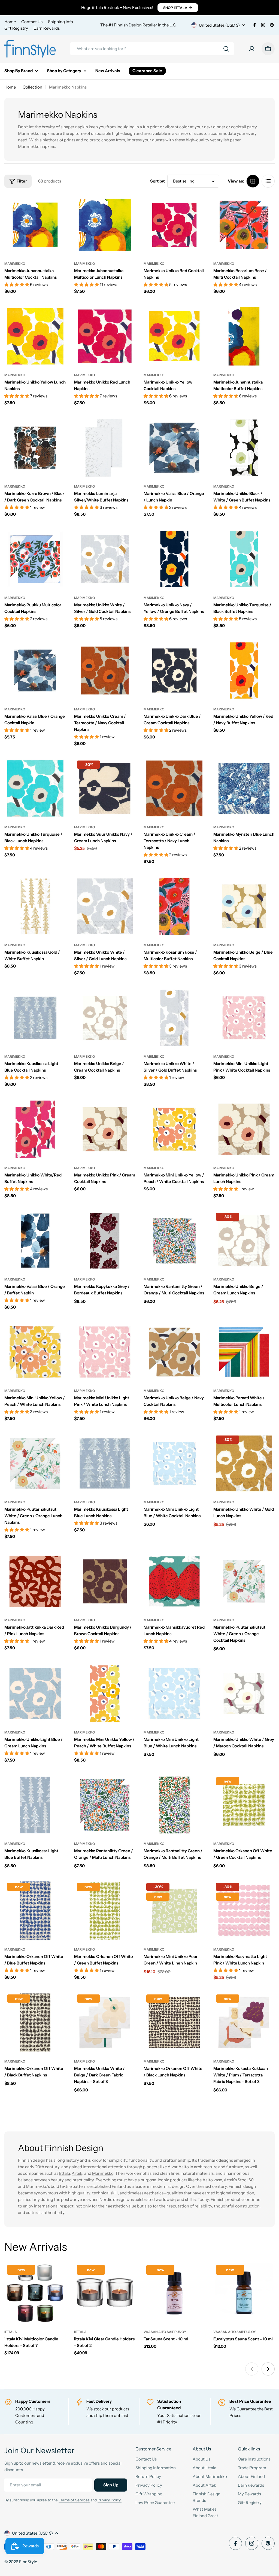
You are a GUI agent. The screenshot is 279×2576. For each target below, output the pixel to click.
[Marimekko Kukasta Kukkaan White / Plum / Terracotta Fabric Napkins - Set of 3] (244, 2023)
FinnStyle (28, 2562)
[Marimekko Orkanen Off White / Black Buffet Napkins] (35, 2023)
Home (10, 22)
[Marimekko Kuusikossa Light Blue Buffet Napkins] (35, 1805)
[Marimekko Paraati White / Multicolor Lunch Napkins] (244, 1352)
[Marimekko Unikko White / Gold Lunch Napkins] (244, 1464)
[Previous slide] (252, 2369)
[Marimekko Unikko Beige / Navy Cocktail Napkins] (174, 1352)
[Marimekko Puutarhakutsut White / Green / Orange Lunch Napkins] (35, 1464)
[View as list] (268, 181)
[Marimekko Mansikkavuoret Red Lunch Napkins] (174, 1582)
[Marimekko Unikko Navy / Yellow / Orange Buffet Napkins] (174, 559)
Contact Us (32, 22)
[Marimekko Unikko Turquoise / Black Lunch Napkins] (35, 789)
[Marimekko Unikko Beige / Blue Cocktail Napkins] (244, 907)
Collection (32, 87)
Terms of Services (74, 2500)
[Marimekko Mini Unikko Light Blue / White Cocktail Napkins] (174, 1464)
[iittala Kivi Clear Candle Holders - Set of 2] (105, 2293)
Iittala (64, 2173)
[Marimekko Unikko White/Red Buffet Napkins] (35, 1129)
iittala (11, 2332)
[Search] (226, 49)
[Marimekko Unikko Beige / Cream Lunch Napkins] (244, 1241)
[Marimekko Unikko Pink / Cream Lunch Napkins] (244, 1129)
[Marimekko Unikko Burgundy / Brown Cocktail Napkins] (105, 1582)
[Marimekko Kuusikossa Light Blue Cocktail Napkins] (35, 1018)
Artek (77, 2173)
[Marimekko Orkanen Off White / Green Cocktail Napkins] (244, 1805)
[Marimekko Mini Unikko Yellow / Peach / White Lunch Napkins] (35, 1352)
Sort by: (158, 181)
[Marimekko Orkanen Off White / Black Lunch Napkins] (174, 2023)
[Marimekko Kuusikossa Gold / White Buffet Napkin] (35, 907)
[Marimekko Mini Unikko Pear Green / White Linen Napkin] (174, 1911)
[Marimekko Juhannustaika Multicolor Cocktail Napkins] (35, 225)
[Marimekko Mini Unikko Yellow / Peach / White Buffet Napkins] (105, 1694)
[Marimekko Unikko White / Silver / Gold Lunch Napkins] (105, 907)
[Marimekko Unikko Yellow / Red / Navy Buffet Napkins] (244, 671)
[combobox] (152, 49)
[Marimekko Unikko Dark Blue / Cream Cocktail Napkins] (174, 671)
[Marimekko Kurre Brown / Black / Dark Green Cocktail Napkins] (35, 448)
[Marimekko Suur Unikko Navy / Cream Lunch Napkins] (105, 789)
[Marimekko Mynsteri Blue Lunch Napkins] (244, 789)
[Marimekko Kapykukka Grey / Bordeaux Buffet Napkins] (105, 1241)
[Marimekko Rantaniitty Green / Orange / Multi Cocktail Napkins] (174, 1241)
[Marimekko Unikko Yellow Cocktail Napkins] (174, 336)
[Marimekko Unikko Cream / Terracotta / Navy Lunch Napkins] (174, 789)
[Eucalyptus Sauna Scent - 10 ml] (244, 2293)
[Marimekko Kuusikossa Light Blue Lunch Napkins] (105, 1464)
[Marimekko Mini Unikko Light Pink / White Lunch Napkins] (105, 1352)
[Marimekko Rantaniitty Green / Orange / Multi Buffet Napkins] (174, 1805)
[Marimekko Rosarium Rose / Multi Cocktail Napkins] (244, 225)
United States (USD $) (219, 25)
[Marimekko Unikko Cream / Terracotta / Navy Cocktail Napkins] (105, 671)
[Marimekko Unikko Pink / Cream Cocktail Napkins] (105, 1129)
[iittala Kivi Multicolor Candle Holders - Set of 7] (35, 2293)
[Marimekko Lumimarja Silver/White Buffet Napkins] (105, 448)
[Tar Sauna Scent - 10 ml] (174, 2293)
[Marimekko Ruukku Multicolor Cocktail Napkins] (35, 559)
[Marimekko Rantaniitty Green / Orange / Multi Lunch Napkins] (105, 1805)
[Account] (252, 49)
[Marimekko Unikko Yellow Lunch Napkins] (35, 336)
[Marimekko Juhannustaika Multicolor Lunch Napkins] (105, 225)
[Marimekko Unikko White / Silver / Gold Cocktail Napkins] (105, 559)
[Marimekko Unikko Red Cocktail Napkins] (174, 225)
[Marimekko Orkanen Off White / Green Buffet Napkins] (105, 1911)
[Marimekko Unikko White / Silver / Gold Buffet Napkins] (174, 1018)
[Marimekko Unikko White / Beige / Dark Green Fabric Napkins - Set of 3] (105, 2023)
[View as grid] (253, 181)
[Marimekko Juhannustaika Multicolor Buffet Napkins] (244, 336)
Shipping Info (60, 22)
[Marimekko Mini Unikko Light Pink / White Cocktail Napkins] (244, 1018)
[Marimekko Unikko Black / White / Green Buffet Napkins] (244, 448)
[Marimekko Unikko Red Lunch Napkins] (105, 336)
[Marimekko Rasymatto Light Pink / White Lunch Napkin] (244, 1911)
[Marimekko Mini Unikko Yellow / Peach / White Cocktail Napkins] (174, 1129)
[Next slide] (268, 2369)
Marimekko (15, 264)
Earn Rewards (47, 28)
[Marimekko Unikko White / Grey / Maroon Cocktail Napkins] (244, 1694)
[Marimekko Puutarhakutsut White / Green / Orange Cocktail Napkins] (244, 1582)
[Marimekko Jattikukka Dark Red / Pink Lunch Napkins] (35, 1582)
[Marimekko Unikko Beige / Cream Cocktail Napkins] (105, 1018)
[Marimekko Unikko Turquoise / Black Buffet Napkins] (244, 559)
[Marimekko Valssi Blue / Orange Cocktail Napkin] (35, 671)
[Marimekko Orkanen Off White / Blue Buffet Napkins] (35, 1911)
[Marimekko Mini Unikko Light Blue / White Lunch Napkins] (174, 1694)
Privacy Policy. (110, 2500)
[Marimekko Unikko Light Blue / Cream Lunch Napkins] (35, 1694)
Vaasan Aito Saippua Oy (165, 2332)
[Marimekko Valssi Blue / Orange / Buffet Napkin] (35, 1241)
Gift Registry (16, 28)
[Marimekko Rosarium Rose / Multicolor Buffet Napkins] (174, 907)
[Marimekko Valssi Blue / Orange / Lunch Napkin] (174, 448)
